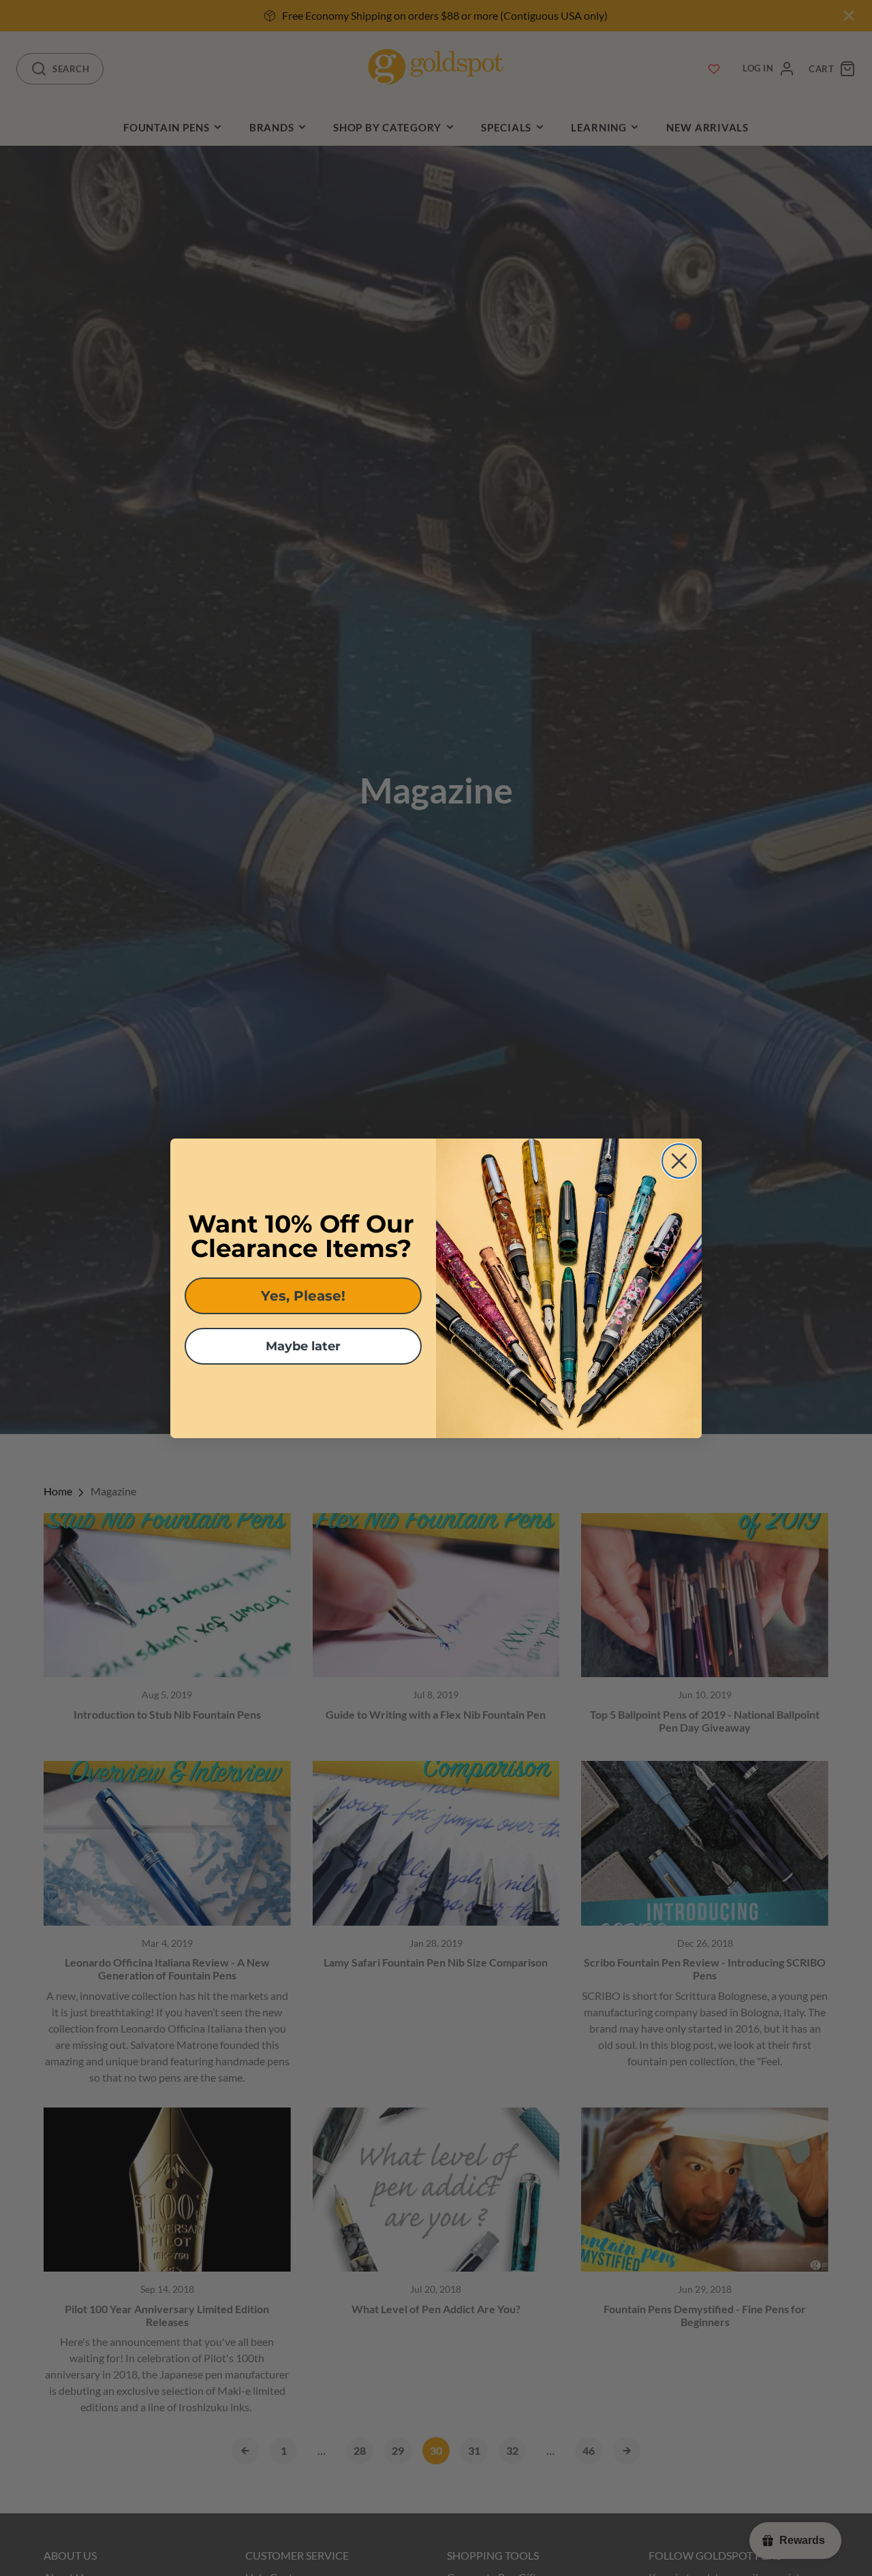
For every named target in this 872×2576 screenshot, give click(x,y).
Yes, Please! (303, 1296)
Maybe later (303, 1346)
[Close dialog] (679, 1161)
